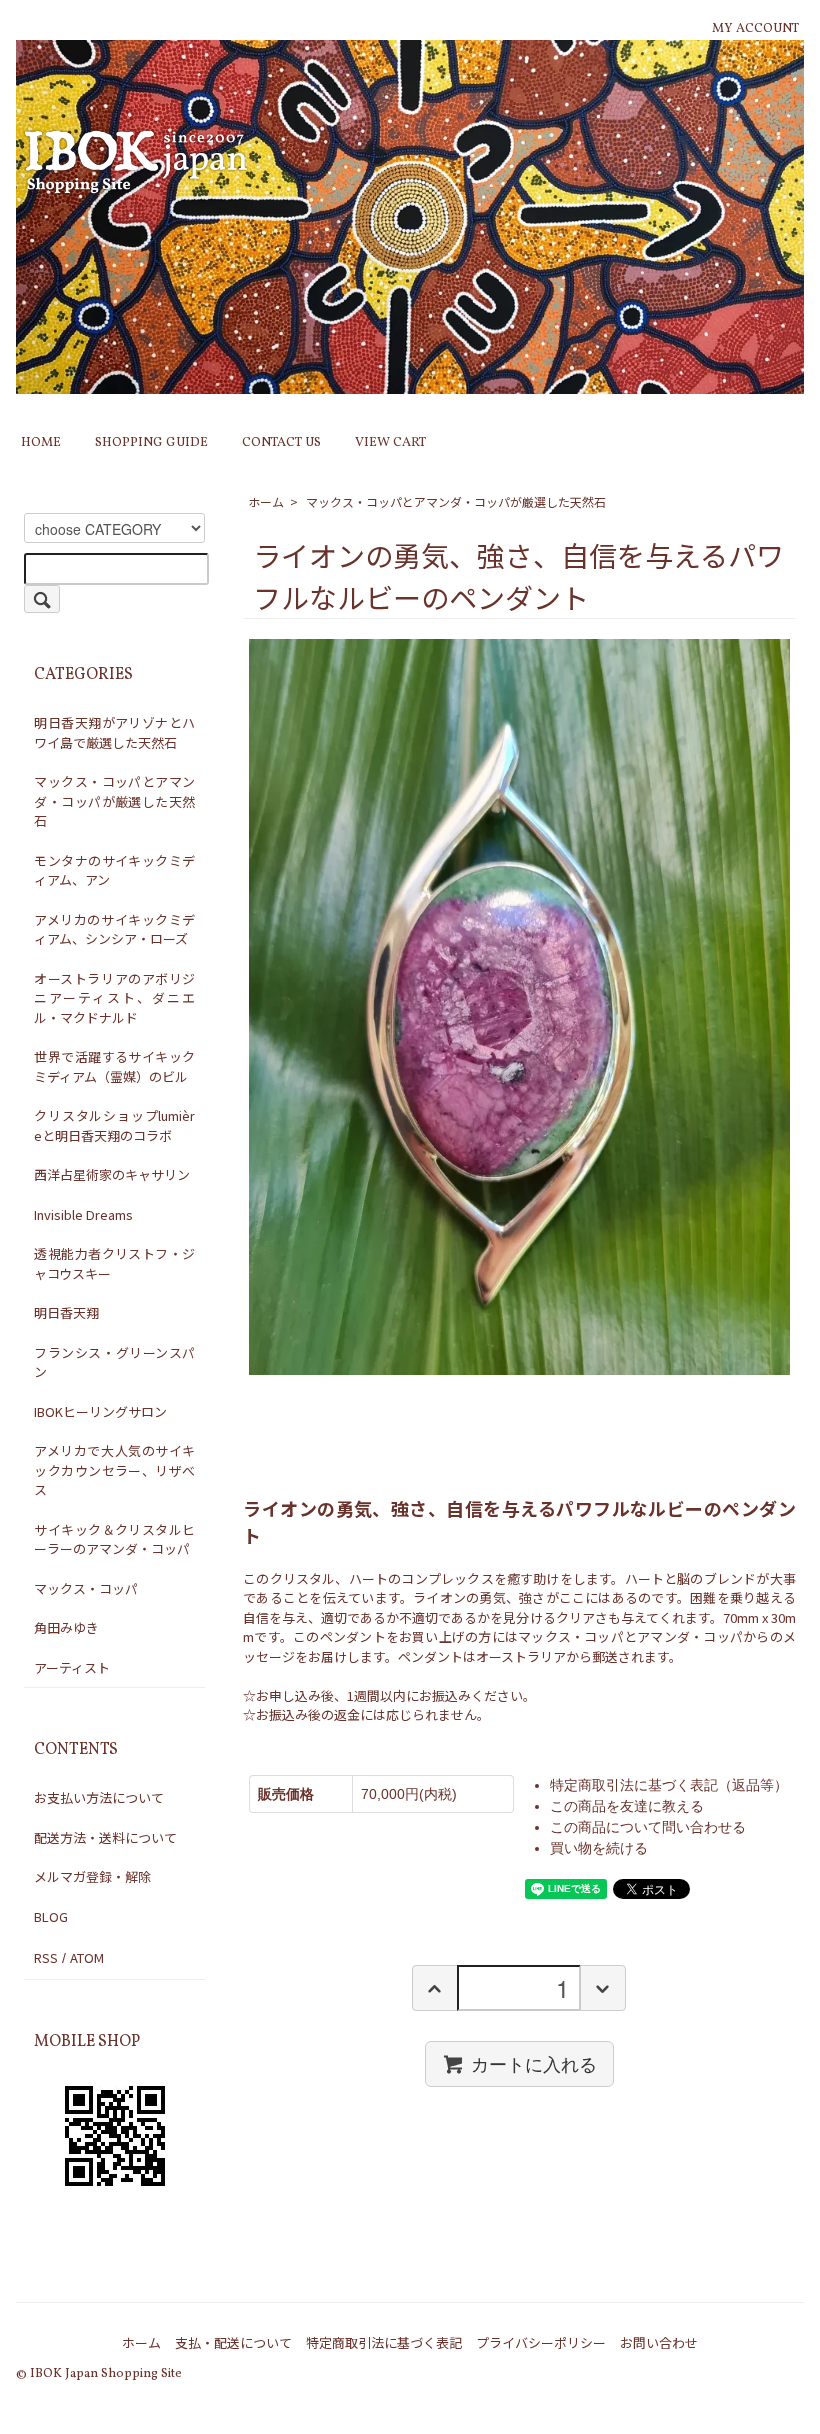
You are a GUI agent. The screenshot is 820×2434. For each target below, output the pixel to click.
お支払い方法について (99, 1797)
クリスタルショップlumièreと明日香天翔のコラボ (114, 1125)
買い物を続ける (599, 1848)
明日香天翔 (66, 1312)
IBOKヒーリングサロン (100, 1411)
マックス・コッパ (86, 1588)
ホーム (266, 501)
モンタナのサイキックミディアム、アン (114, 870)
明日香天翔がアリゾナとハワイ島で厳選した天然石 (114, 732)
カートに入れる (534, 2063)
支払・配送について (233, 2342)
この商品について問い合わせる (648, 1827)
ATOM (87, 1957)
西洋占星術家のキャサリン (112, 1174)
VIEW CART (390, 443)
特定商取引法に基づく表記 (384, 2342)
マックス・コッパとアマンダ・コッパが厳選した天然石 (456, 501)
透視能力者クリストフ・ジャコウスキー (114, 1263)
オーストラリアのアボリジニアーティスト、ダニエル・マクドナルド (114, 998)
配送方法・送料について (105, 1837)
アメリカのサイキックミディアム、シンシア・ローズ (114, 929)
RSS (46, 1957)
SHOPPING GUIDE (151, 443)
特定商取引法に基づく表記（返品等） (669, 1785)
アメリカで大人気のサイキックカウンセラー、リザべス (114, 1470)
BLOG (51, 1916)
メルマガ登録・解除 (92, 1876)
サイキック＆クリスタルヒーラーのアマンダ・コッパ (114, 1539)
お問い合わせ (659, 2342)
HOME (41, 443)
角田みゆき (66, 1627)
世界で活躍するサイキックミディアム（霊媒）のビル (114, 1066)
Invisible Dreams (83, 1214)
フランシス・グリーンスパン (114, 1362)
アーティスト (72, 1667)
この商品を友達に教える (627, 1806)
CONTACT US (281, 443)
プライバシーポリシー (541, 2342)
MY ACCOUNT (755, 29)
